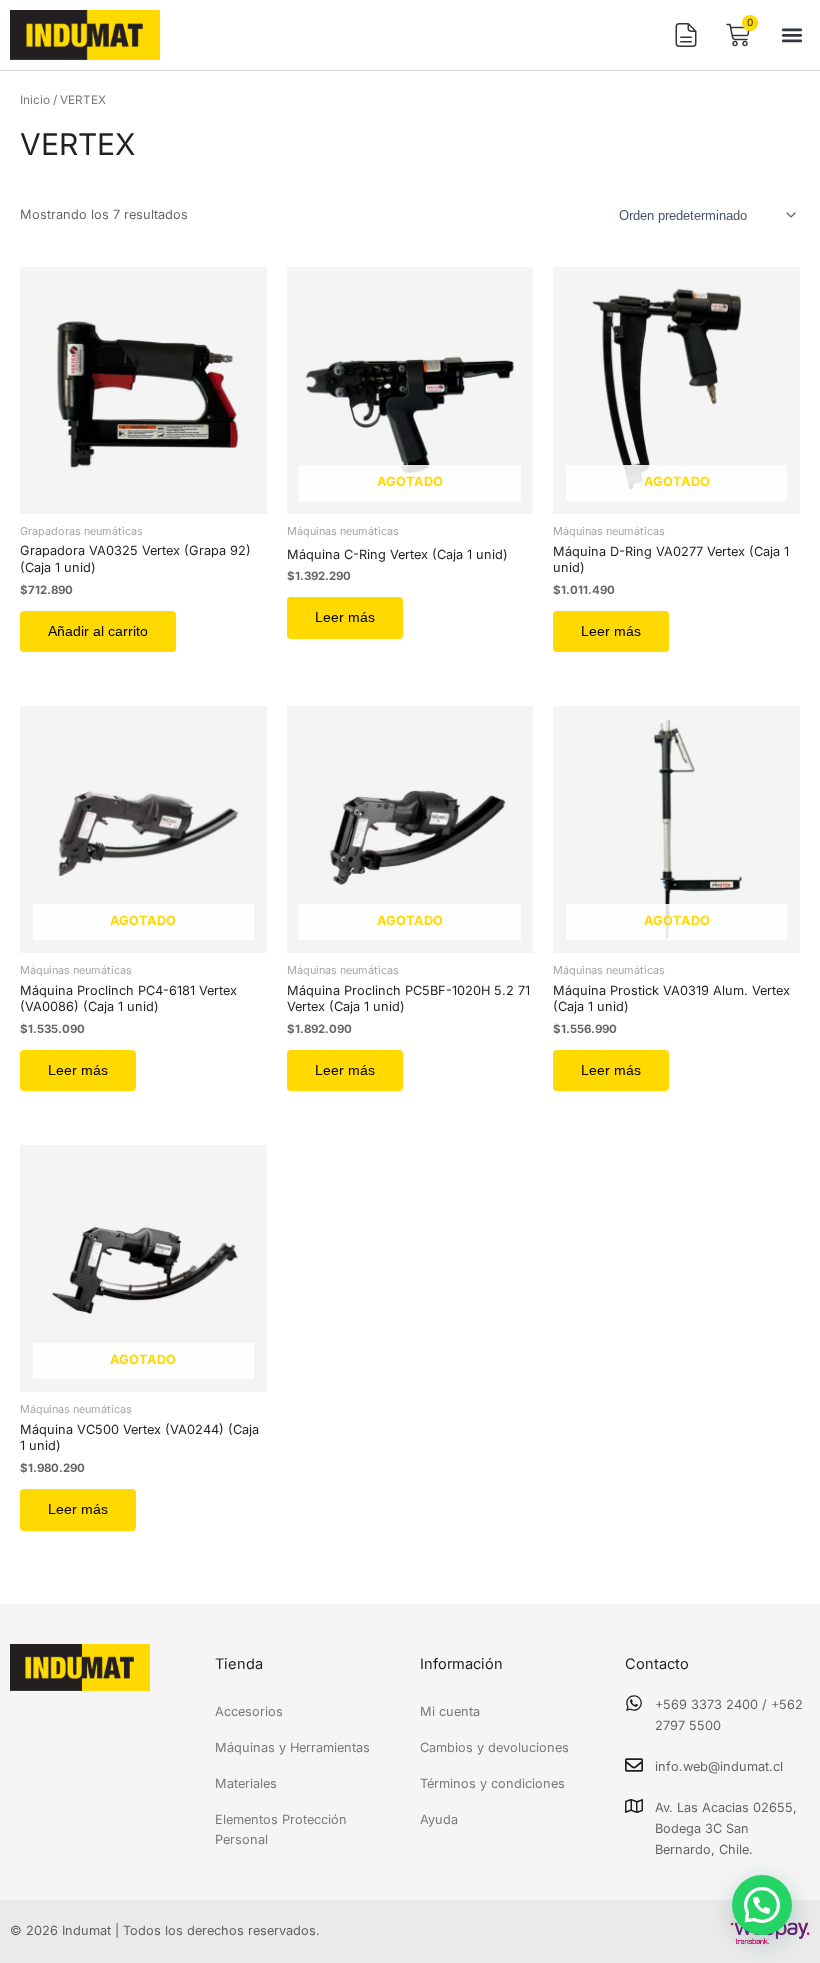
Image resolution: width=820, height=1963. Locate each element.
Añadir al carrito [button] (98, 631)
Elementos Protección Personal (281, 1829)
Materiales (246, 1783)
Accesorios (249, 1711)
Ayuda (439, 1819)
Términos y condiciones (492, 1783)
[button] (792, 35)
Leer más (345, 617)
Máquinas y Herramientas (292, 1747)
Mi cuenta (450, 1711)
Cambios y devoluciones (494, 1747)
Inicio (35, 100)
